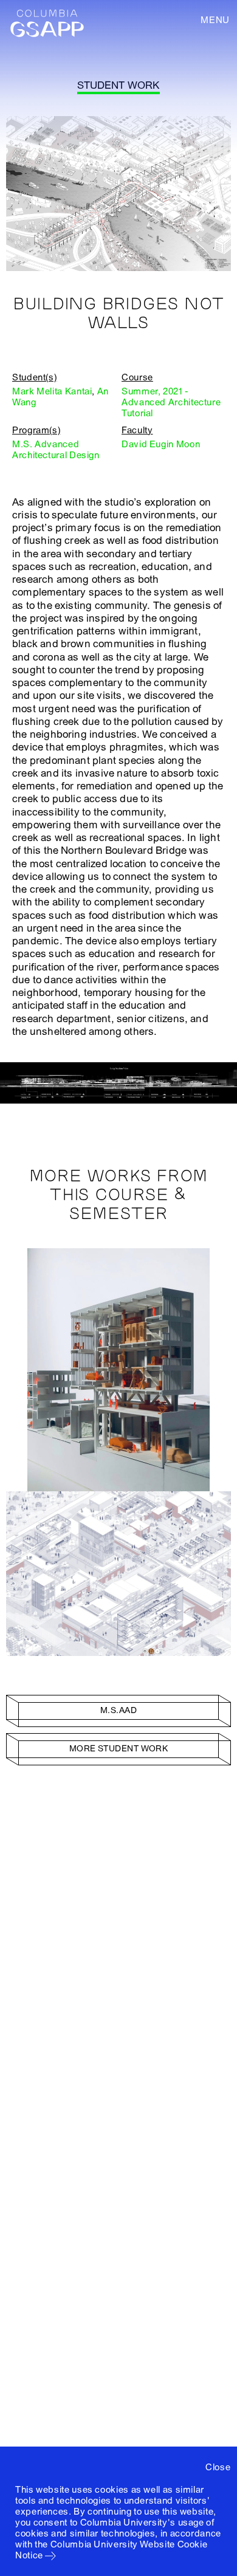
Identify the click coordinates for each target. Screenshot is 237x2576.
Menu (215, 20)
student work (118, 85)
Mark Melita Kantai (52, 391)
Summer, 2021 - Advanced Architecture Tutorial (171, 402)
